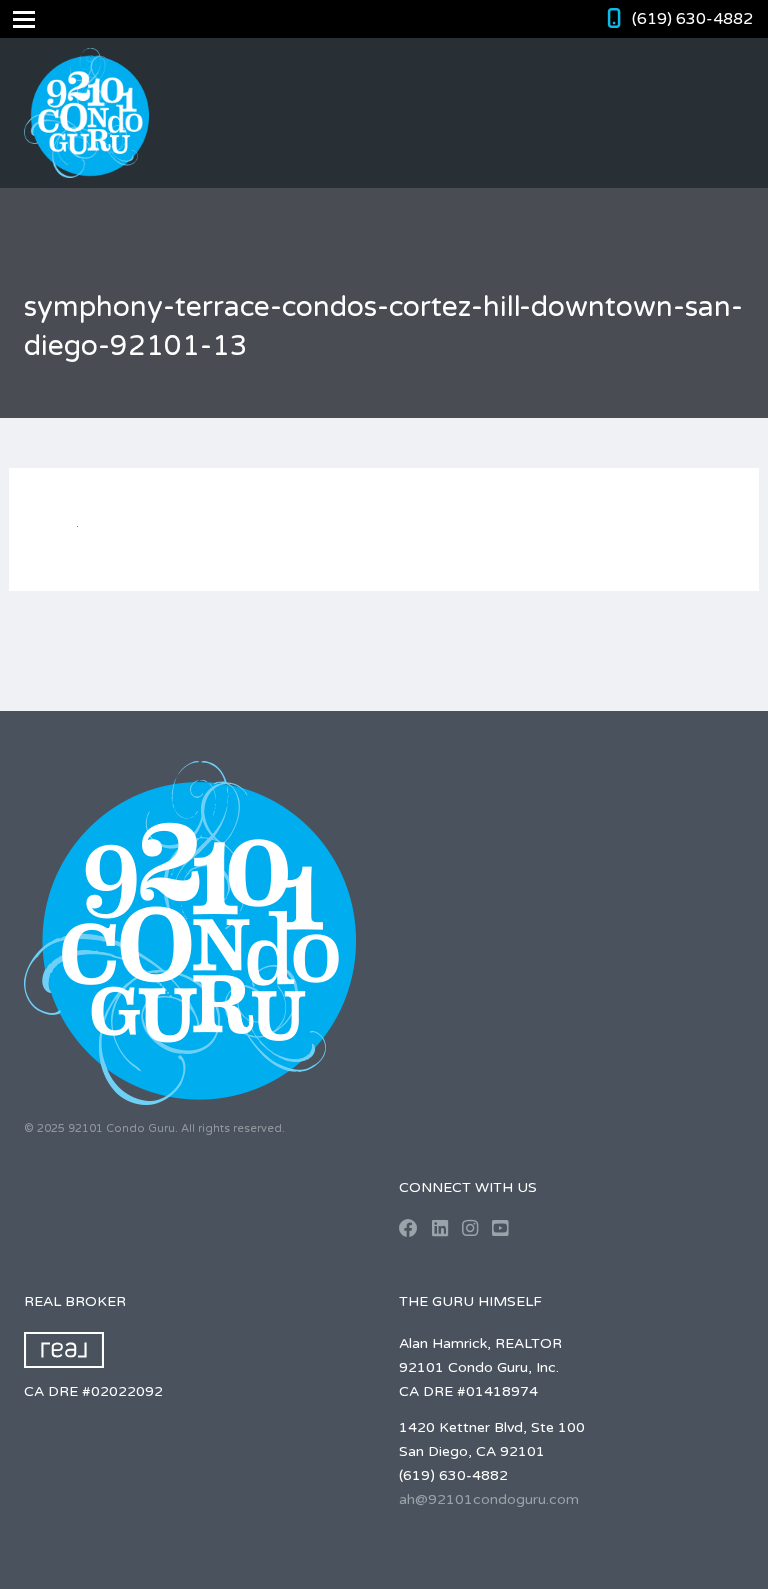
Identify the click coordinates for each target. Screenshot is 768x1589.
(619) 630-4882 (692, 19)
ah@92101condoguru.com (489, 1499)
